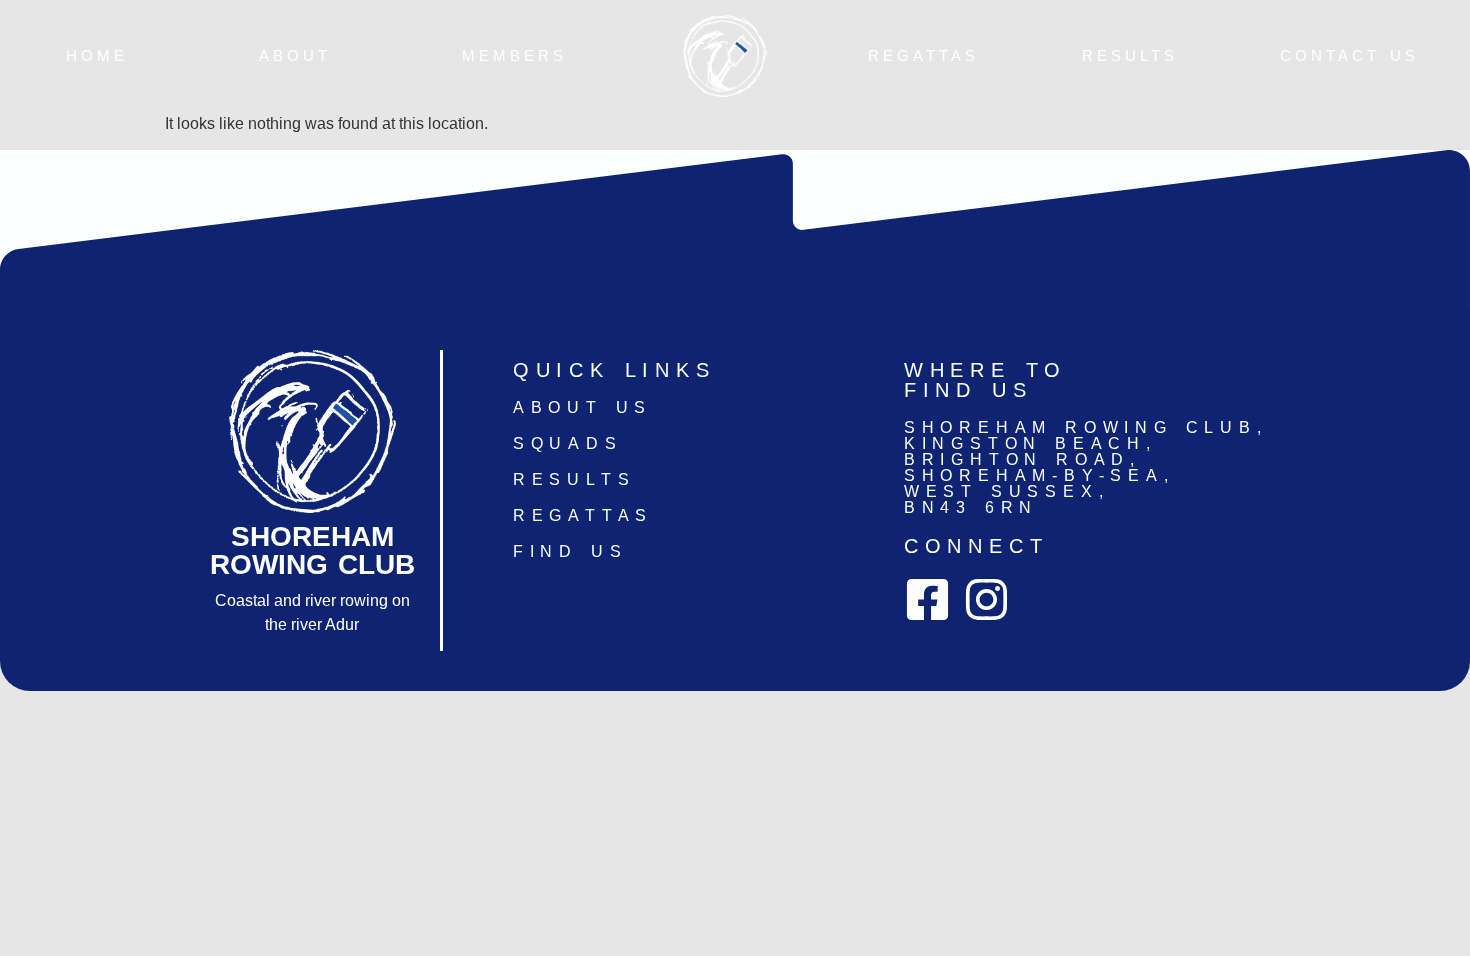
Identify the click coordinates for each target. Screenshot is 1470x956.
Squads (568, 443)
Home (97, 56)
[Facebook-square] (927, 599)
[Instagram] (986, 599)
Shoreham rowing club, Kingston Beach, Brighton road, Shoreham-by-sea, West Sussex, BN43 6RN (1086, 467)
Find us (570, 551)
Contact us (1349, 56)
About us (582, 407)
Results (1130, 56)
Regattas (923, 56)
